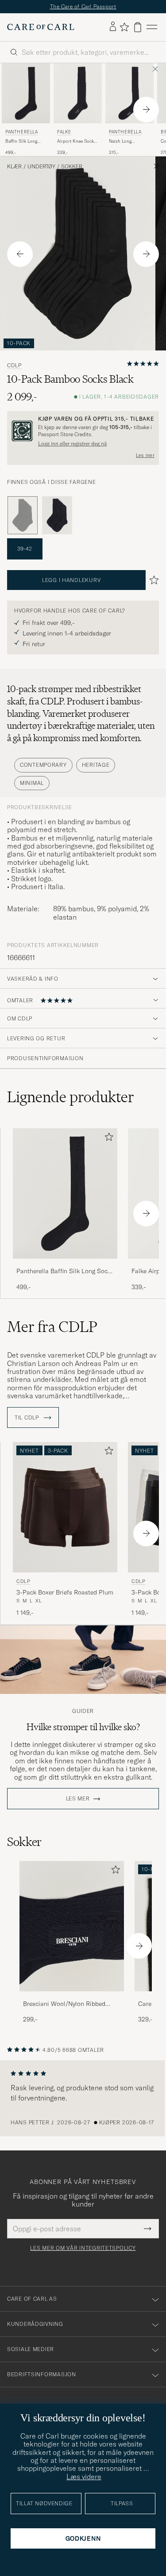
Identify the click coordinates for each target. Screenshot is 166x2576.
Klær (14, 167)
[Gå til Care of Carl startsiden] (41, 27)
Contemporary (43, 765)
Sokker (72, 167)
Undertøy (41, 167)
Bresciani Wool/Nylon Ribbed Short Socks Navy (64, 2004)
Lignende (71, 1097)
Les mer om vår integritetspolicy (83, 2248)
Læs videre (84, 2477)
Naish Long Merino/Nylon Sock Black (129, 141)
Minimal (32, 783)
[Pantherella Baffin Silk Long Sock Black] (65, 1265)
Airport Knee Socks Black (77, 141)
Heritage (96, 765)
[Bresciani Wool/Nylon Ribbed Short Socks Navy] (72, 1997)
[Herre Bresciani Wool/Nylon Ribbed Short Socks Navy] (72, 1926)
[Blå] (57, 515)
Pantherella (22, 132)
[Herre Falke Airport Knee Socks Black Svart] (78, 93)
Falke (64, 132)
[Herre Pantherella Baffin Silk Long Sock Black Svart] (26, 93)
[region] (83, 2098)
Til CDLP (27, 1418)
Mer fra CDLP (52, 1327)
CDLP (14, 365)
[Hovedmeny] (152, 27)
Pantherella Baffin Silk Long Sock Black (64, 1271)
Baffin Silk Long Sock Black (21, 141)
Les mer (145, 455)
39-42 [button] (25, 549)
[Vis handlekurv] (138, 27)
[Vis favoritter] (124, 27)
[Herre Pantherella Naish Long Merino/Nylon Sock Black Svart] (129, 93)
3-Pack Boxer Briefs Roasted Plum (65, 1592)
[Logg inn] (113, 27)
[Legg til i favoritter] (107, 1139)
